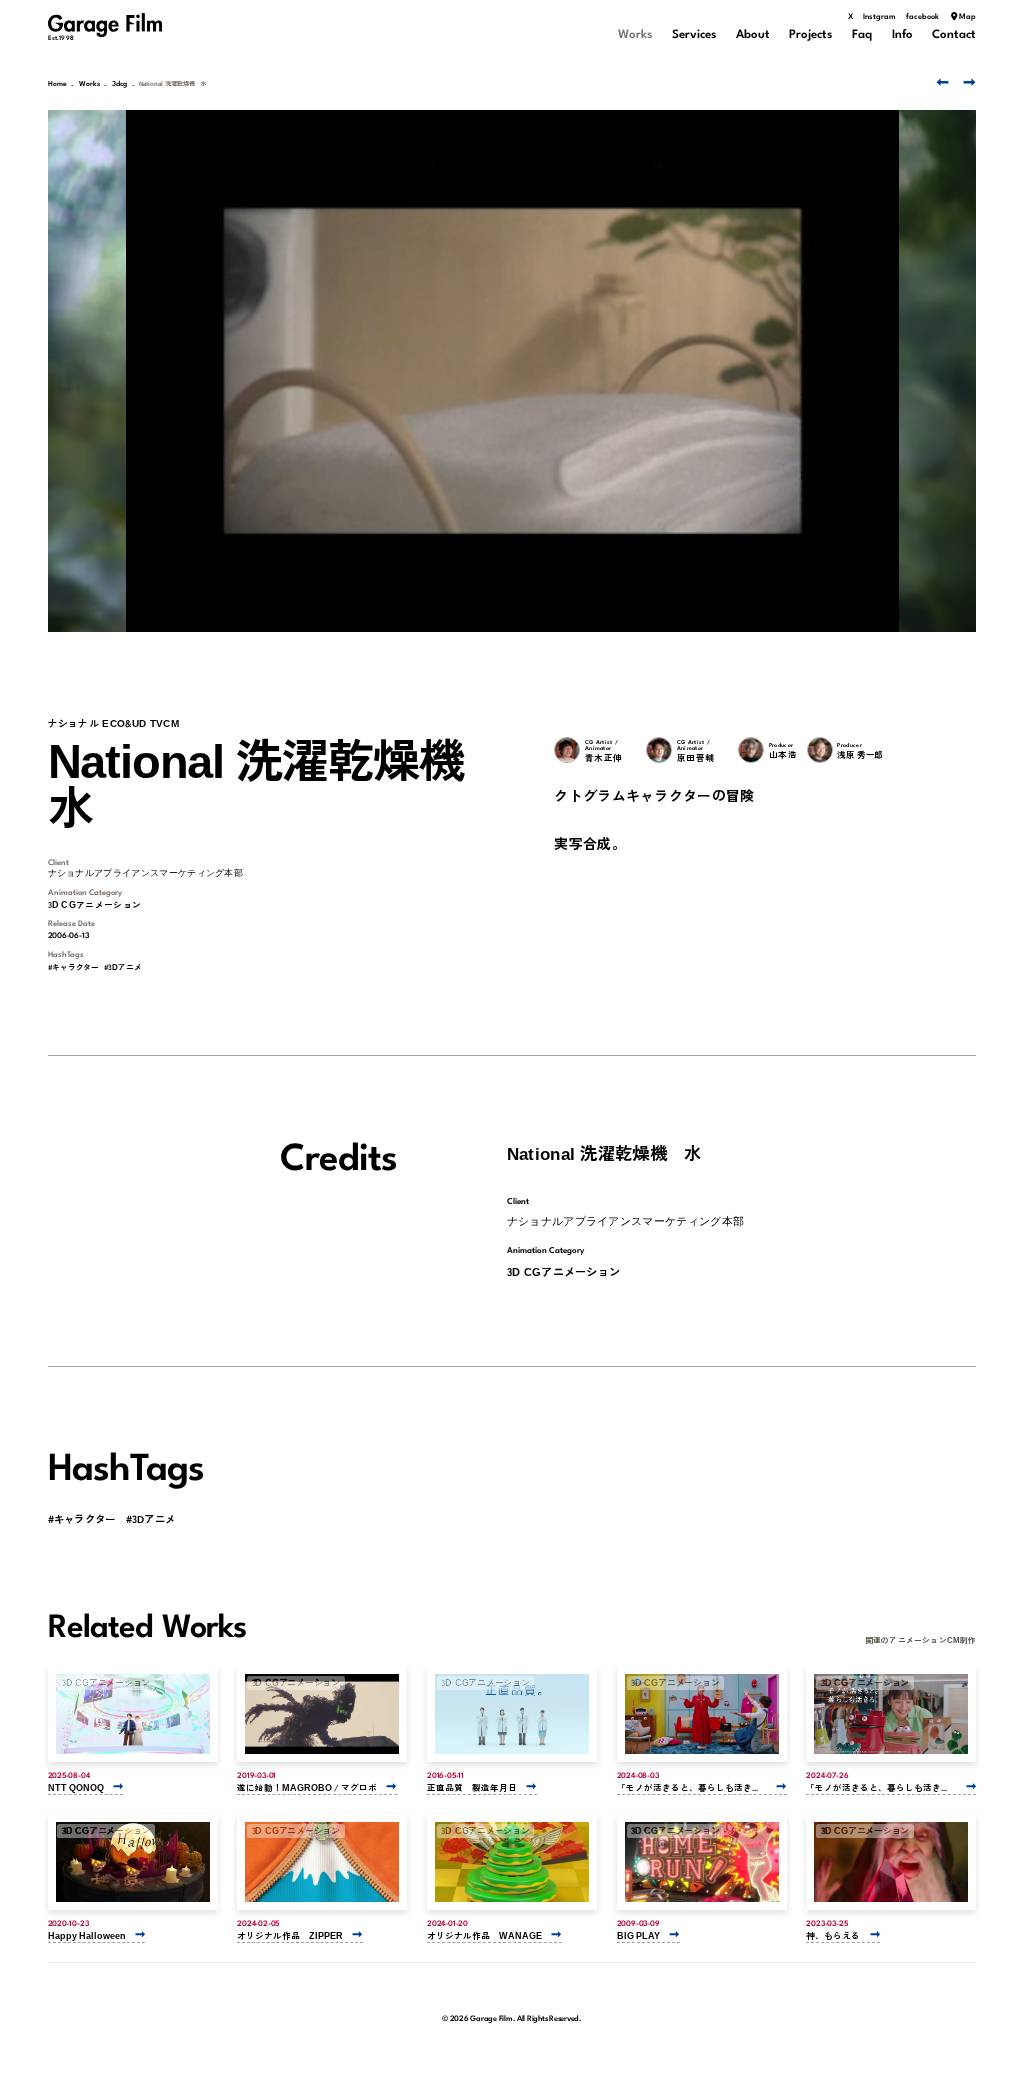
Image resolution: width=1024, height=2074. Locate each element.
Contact (954, 35)
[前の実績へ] (940, 82)
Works (635, 35)
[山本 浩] (751, 750)
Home (57, 84)
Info (902, 35)
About (753, 35)
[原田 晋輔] (659, 750)
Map (967, 17)
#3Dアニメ (123, 967)
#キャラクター (74, 967)
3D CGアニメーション (95, 904)
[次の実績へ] (968, 82)
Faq (862, 35)
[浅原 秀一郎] (820, 750)
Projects (810, 35)
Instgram (879, 17)
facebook (922, 17)
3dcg (119, 84)
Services (694, 35)
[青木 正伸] (567, 750)
